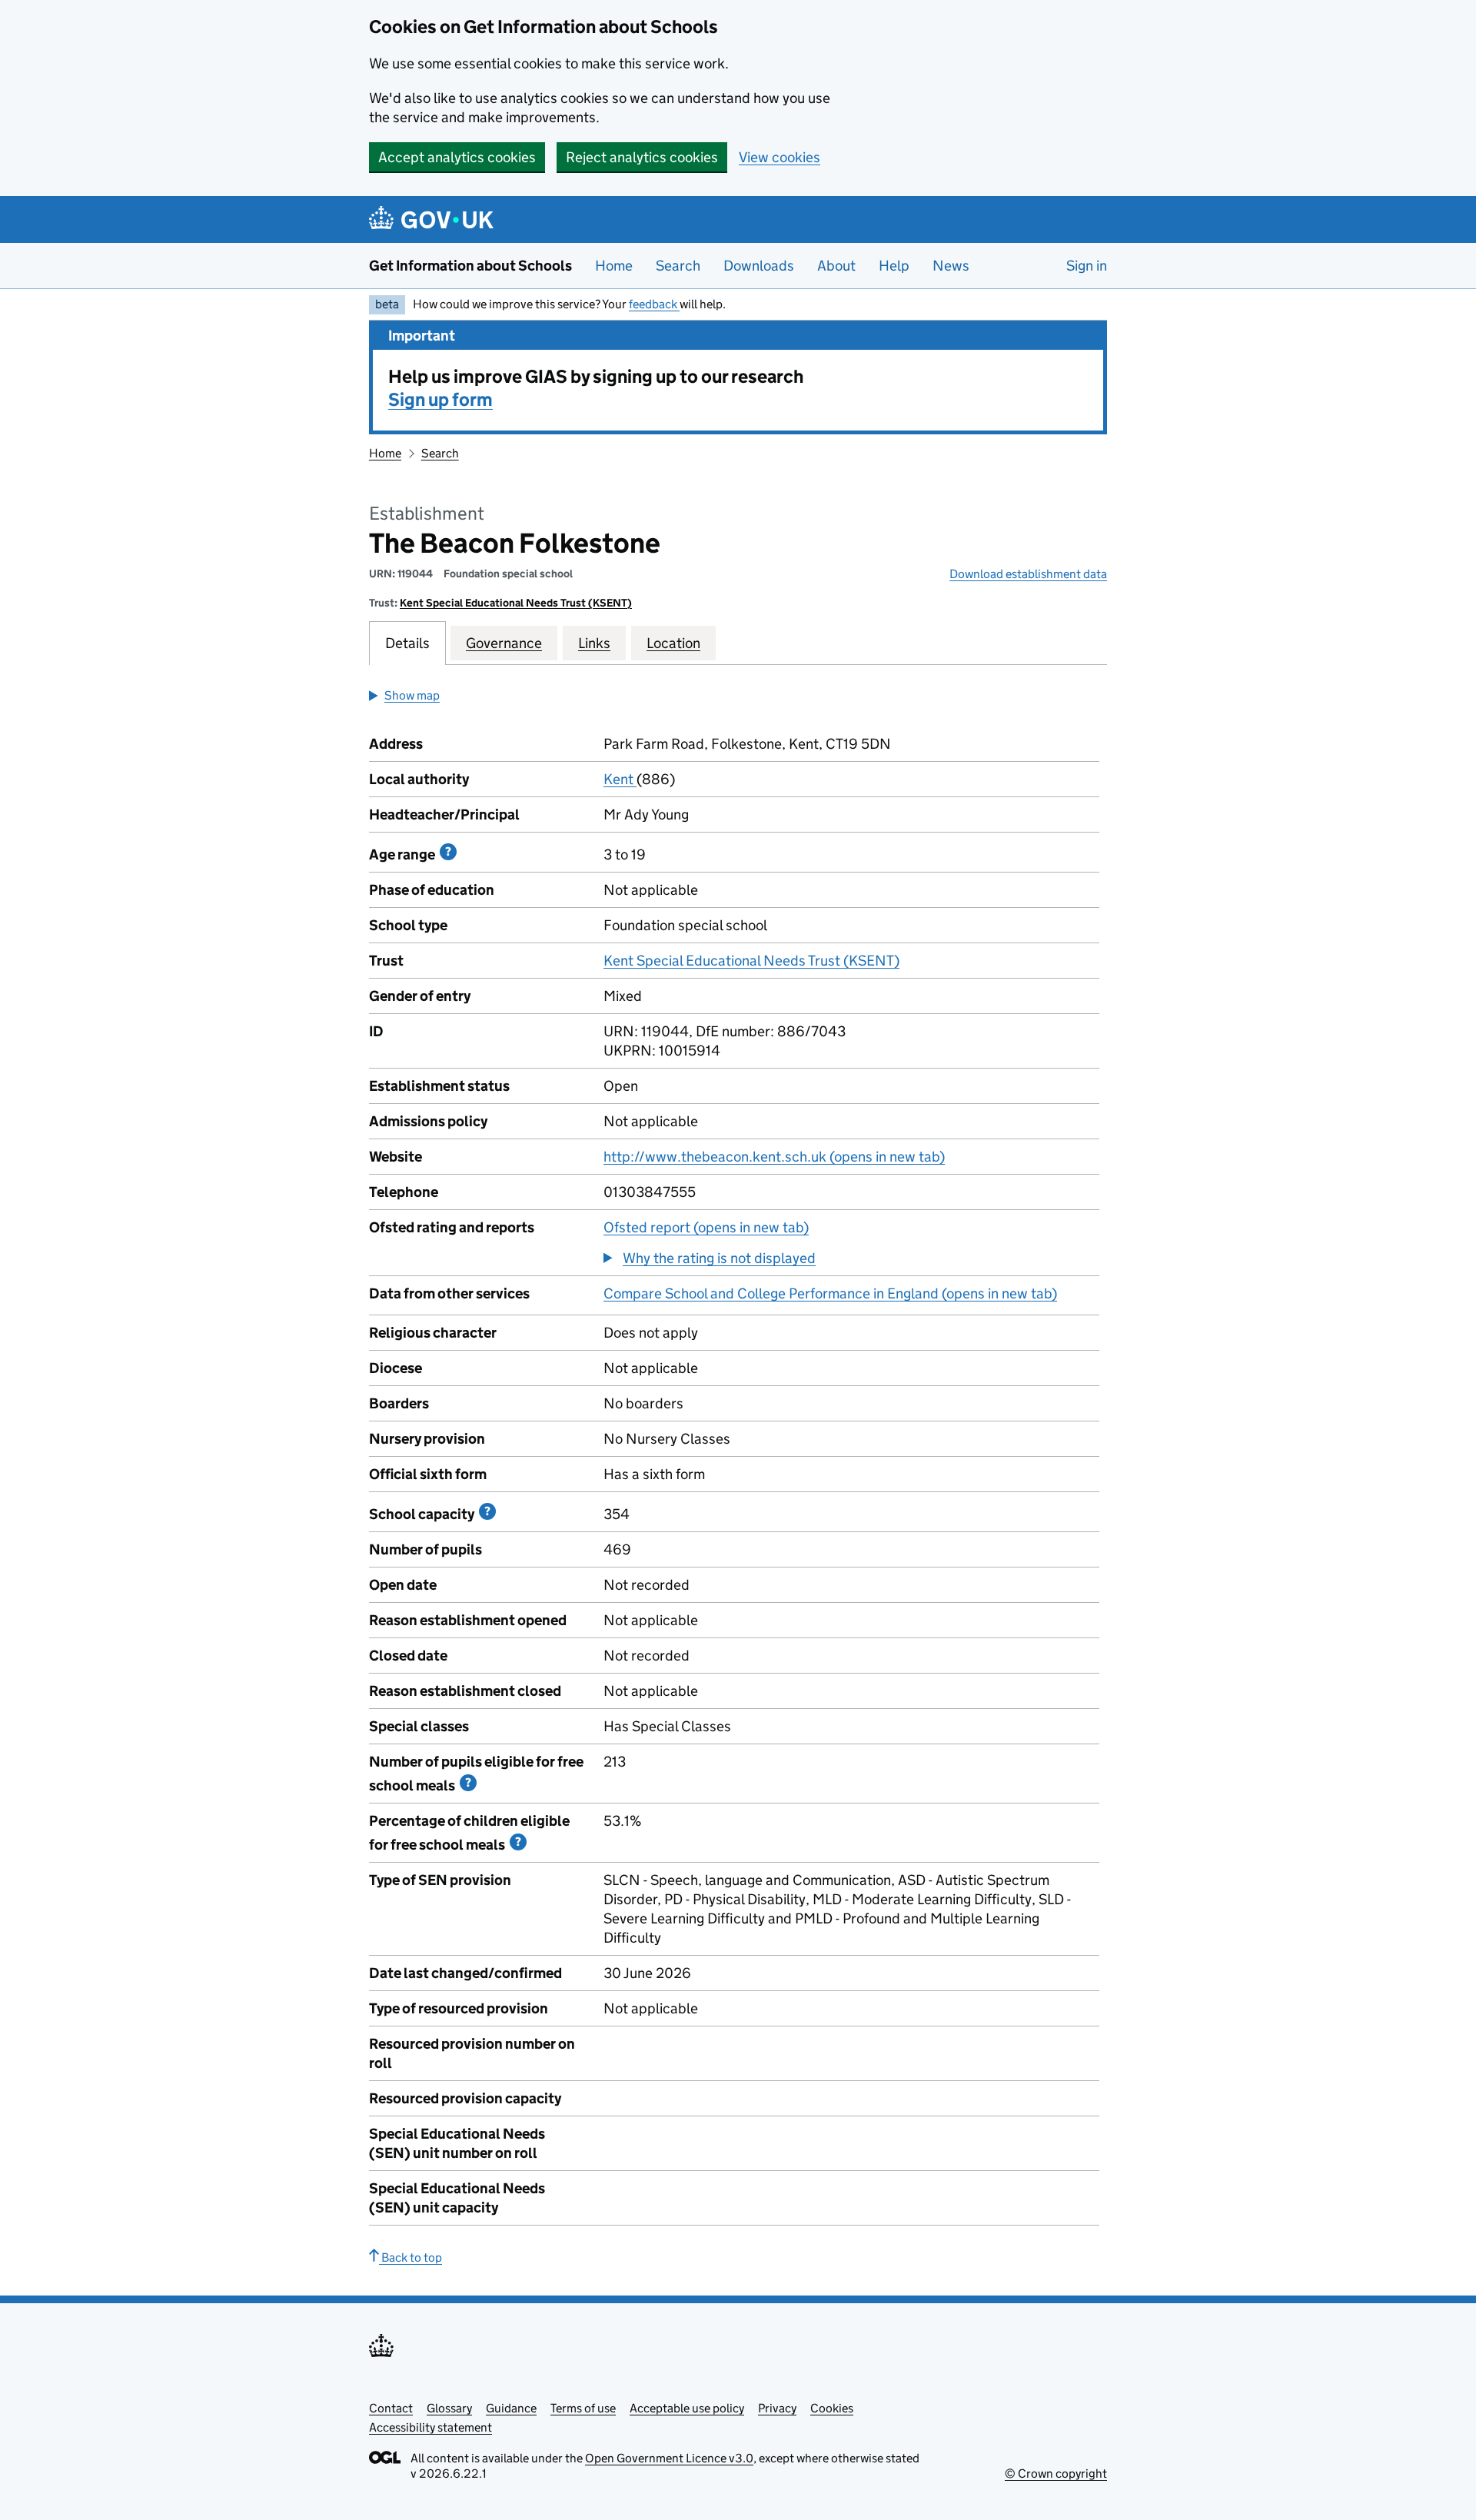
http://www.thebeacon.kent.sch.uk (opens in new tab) (774, 1157)
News (951, 266)
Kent (620, 779)
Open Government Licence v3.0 (669, 2458)
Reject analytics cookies (642, 157)
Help (894, 266)
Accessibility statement (430, 2427)
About (836, 266)
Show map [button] (412, 695)
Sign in (1087, 266)
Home (614, 266)
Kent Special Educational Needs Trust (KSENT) (516, 603)
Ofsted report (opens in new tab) (706, 1227)
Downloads (759, 266)
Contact (391, 2408)
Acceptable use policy (687, 2408)
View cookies (780, 157)
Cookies (832, 2408)
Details (407, 643)
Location (673, 643)
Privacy (777, 2408)
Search (678, 266)
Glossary (449, 2408)
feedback (654, 304)
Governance (504, 643)
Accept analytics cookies (457, 157)
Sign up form (440, 399)
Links (594, 643)
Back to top (411, 2257)
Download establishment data (1028, 574)
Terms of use (583, 2408)
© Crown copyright (1056, 2473)
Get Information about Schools (470, 266)
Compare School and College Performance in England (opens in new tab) (830, 1293)
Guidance (511, 2408)
